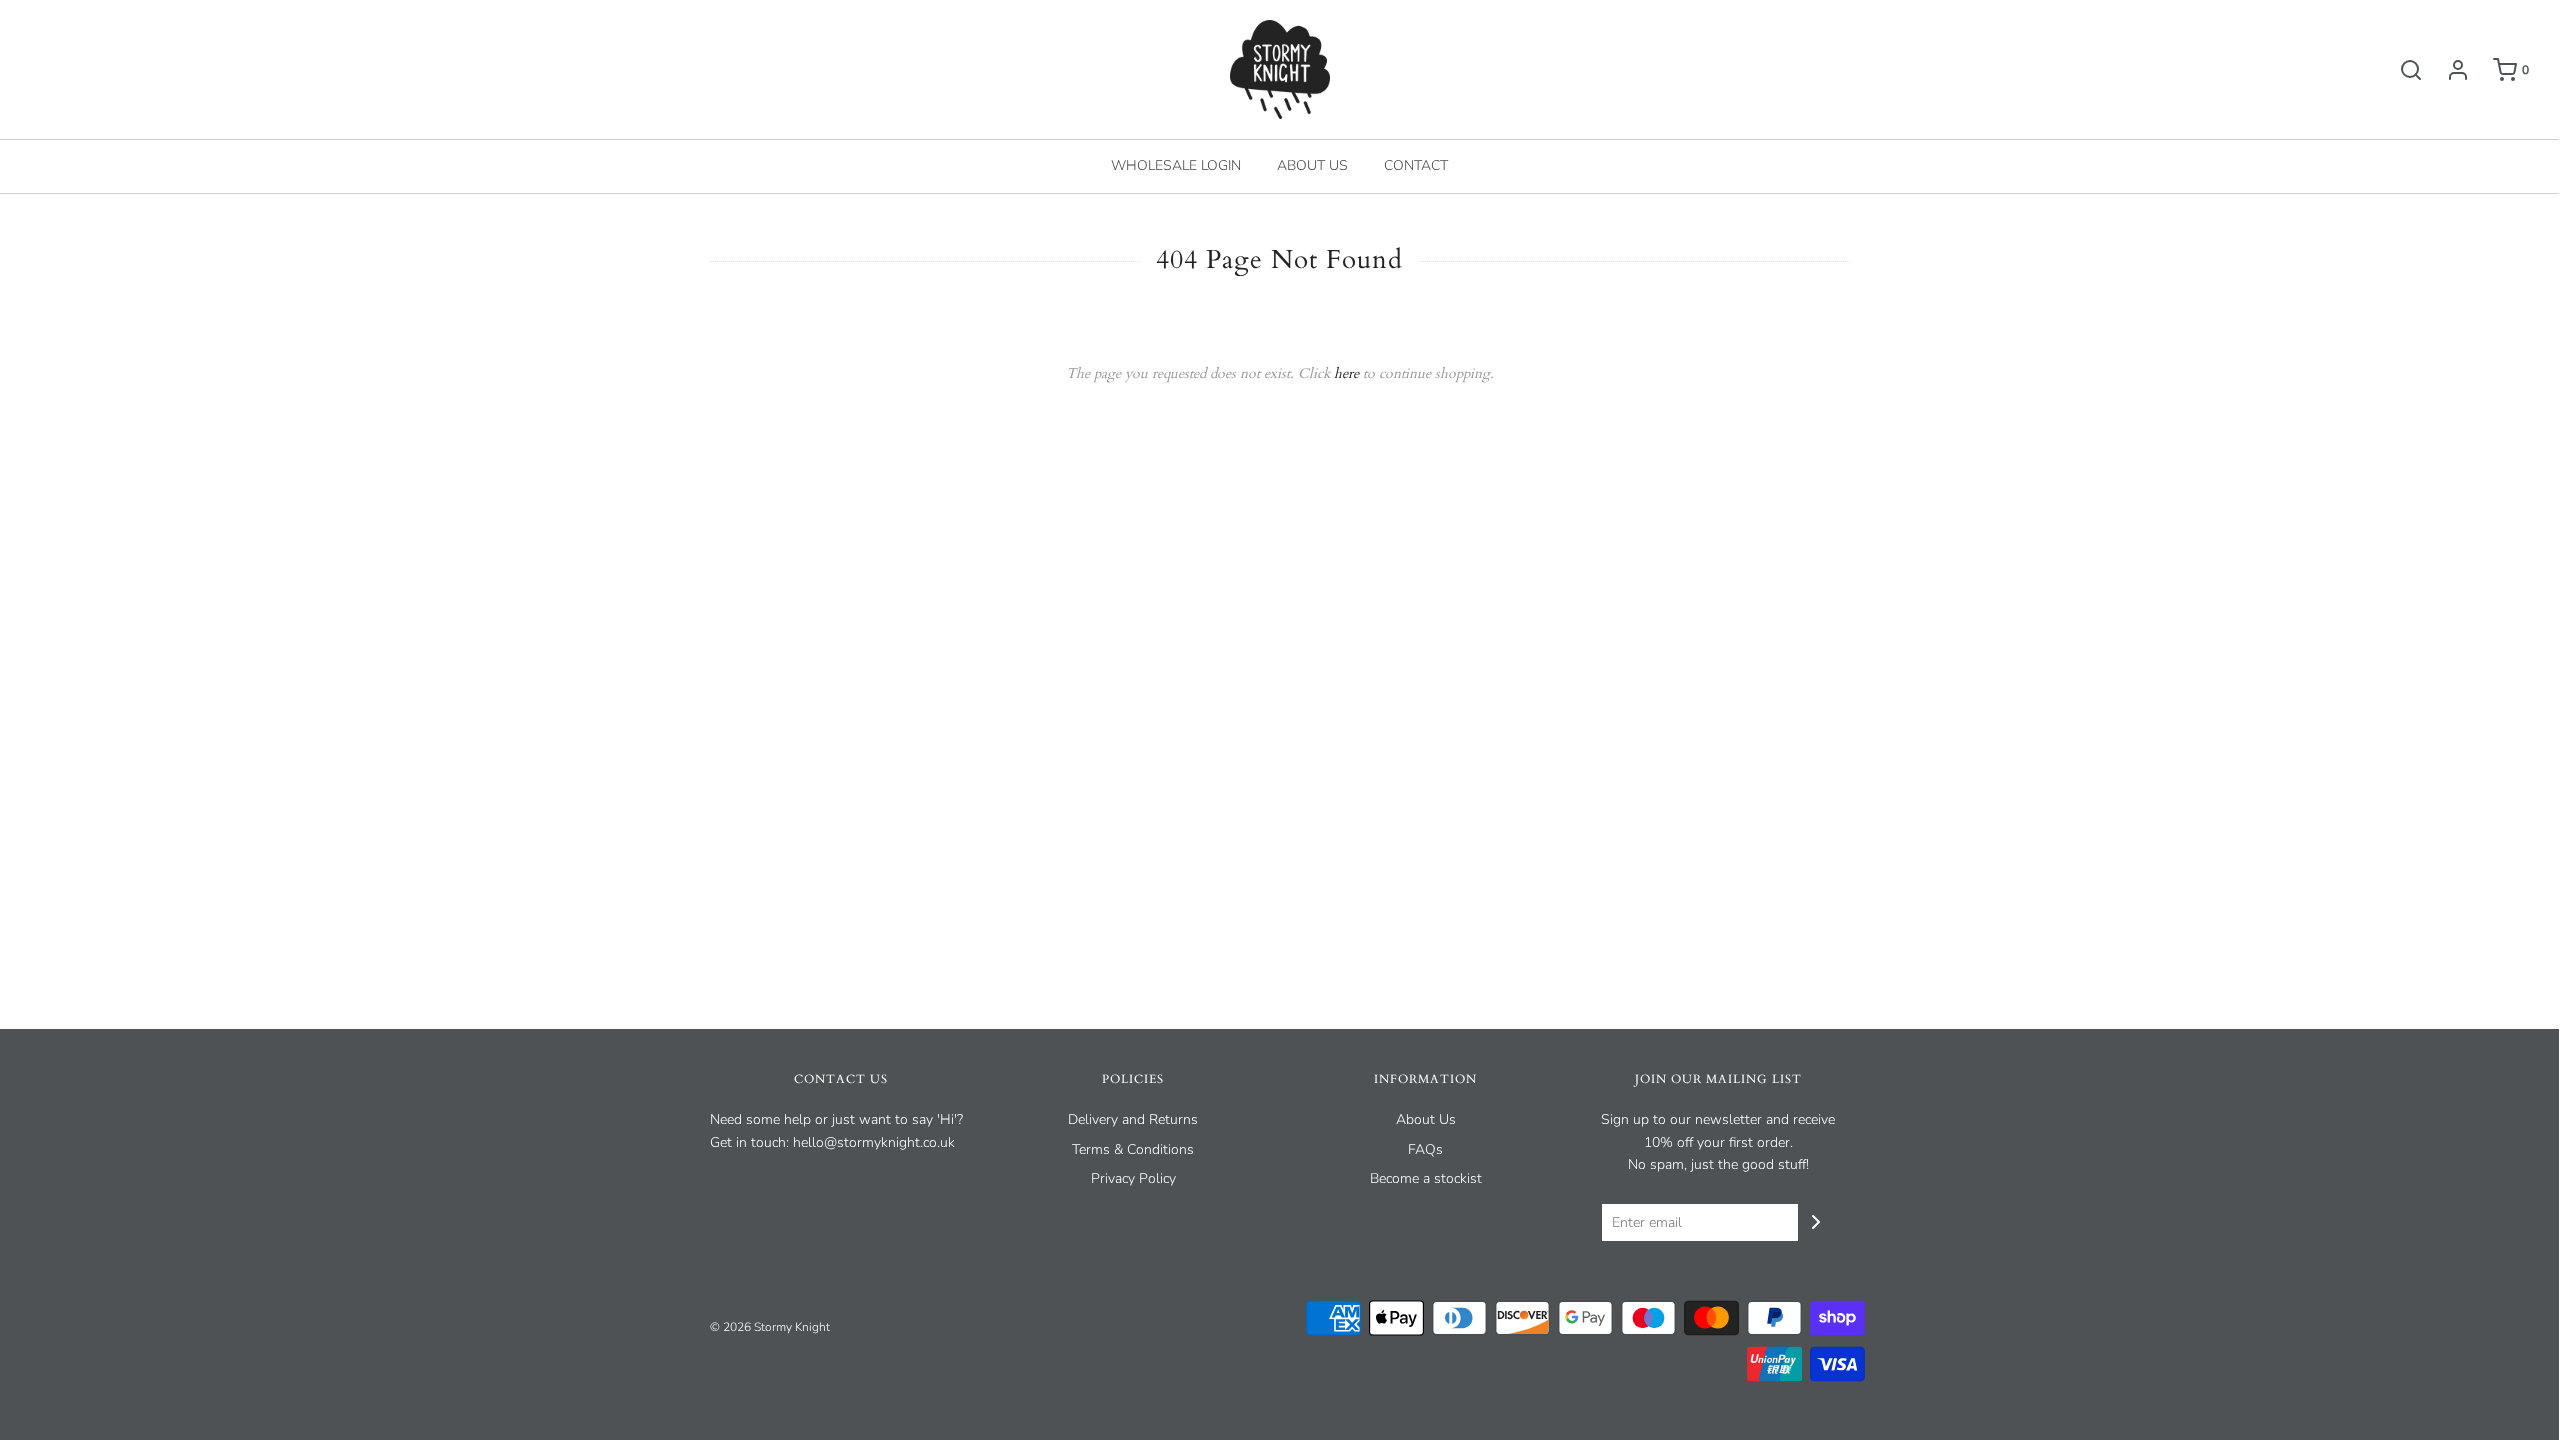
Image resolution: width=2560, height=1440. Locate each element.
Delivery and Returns (1133, 1119)
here (1346, 373)
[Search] (2401, 70)
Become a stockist (1426, 1178)
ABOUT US (1312, 165)
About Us (1426, 1119)
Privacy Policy (1133, 1178)
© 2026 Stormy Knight (770, 1327)
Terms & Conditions (1133, 1149)
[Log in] (2448, 70)
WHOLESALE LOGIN (1176, 165)
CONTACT (1416, 165)
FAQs (1425, 1149)
